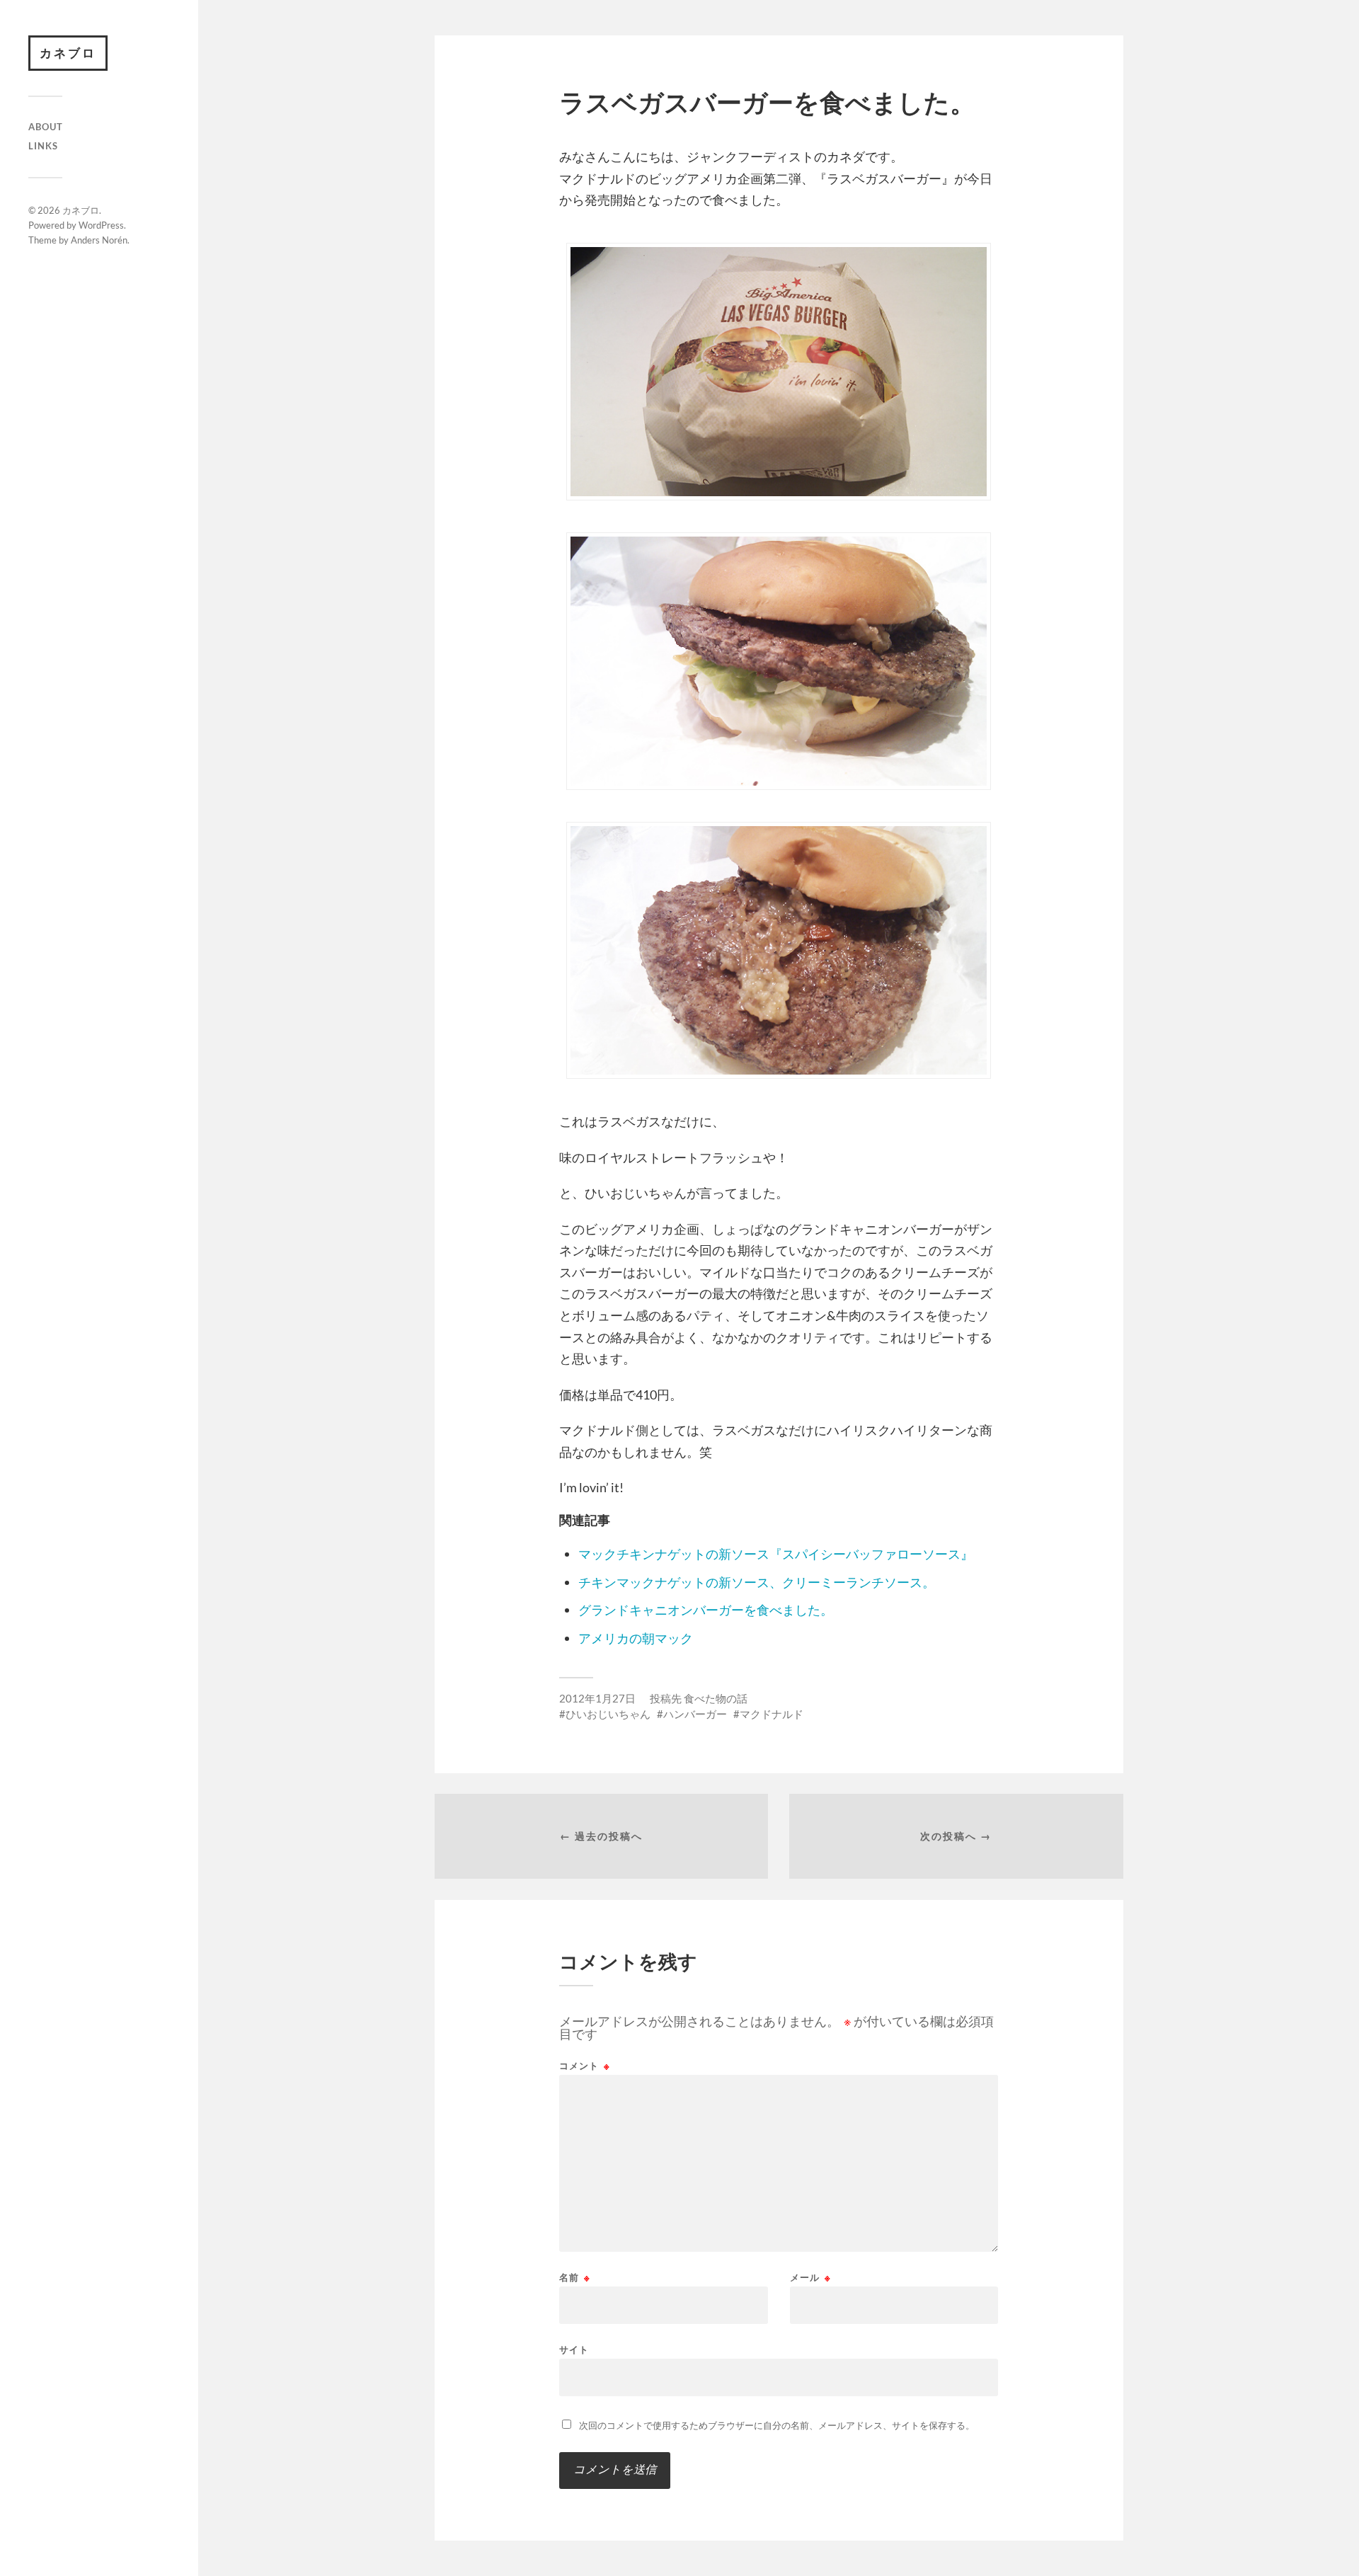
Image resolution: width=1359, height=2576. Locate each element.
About (46, 127)
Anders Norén (99, 240)
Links (43, 146)
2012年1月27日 (597, 1698)
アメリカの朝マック (636, 1638)
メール (810, 2278)
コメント (585, 2066)
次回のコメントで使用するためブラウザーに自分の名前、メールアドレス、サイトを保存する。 (777, 2425)
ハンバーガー (695, 1714)
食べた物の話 (716, 1698)
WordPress (101, 225)
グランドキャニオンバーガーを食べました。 (706, 1610)
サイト (574, 2349)
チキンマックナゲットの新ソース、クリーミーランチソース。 (757, 1582)
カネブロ (68, 53)
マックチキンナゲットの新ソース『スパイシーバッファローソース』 (776, 1554)
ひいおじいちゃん (608, 1714)
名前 (575, 2278)
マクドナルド (772, 1714)
